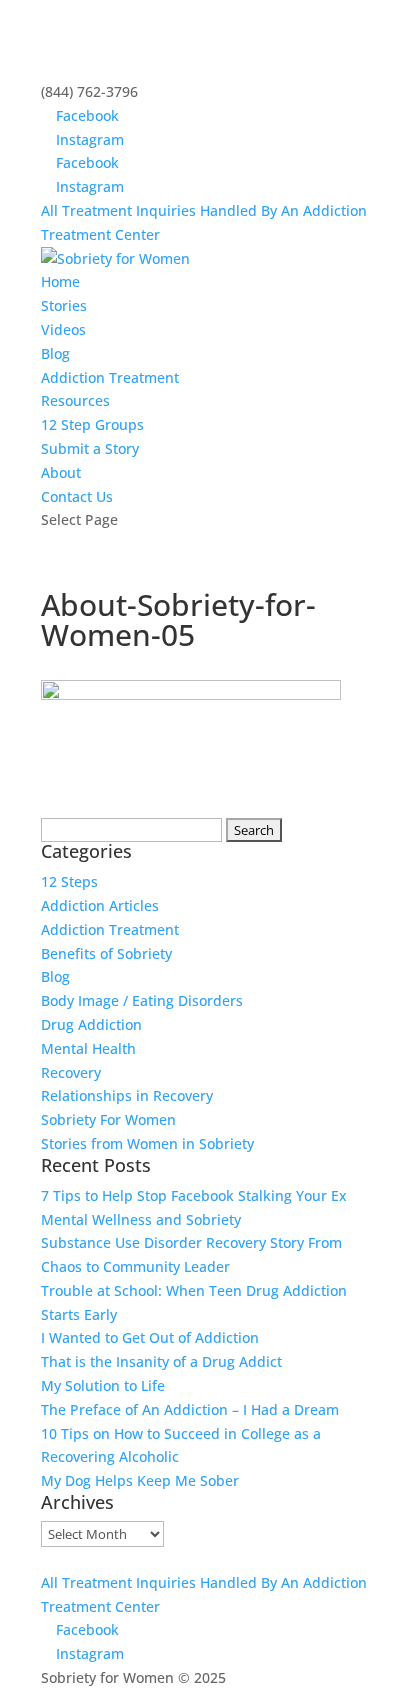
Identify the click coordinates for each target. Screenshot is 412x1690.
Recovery (71, 1072)
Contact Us (77, 496)
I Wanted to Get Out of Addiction (150, 1337)
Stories (64, 305)
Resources (75, 400)
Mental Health (88, 1048)
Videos (63, 329)
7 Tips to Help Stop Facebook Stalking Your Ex (194, 1195)
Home (60, 281)
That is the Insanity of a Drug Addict (161, 1361)
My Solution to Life (103, 1385)
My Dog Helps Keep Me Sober (140, 1480)
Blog (55, 353)
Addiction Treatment (110, 377)
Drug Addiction (91, 1024)
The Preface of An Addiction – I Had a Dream (190, 1409)
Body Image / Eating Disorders (142, 1000)
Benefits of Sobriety (106, 953)
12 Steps (69, 881)
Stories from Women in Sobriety (147, 1143)
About (61, 472)
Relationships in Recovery (127, 1095)
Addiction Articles (100, 905)
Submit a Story (90, 448)
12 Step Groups (92, 424)
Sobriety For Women (108, 1119)
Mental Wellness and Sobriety (141, 1219)
